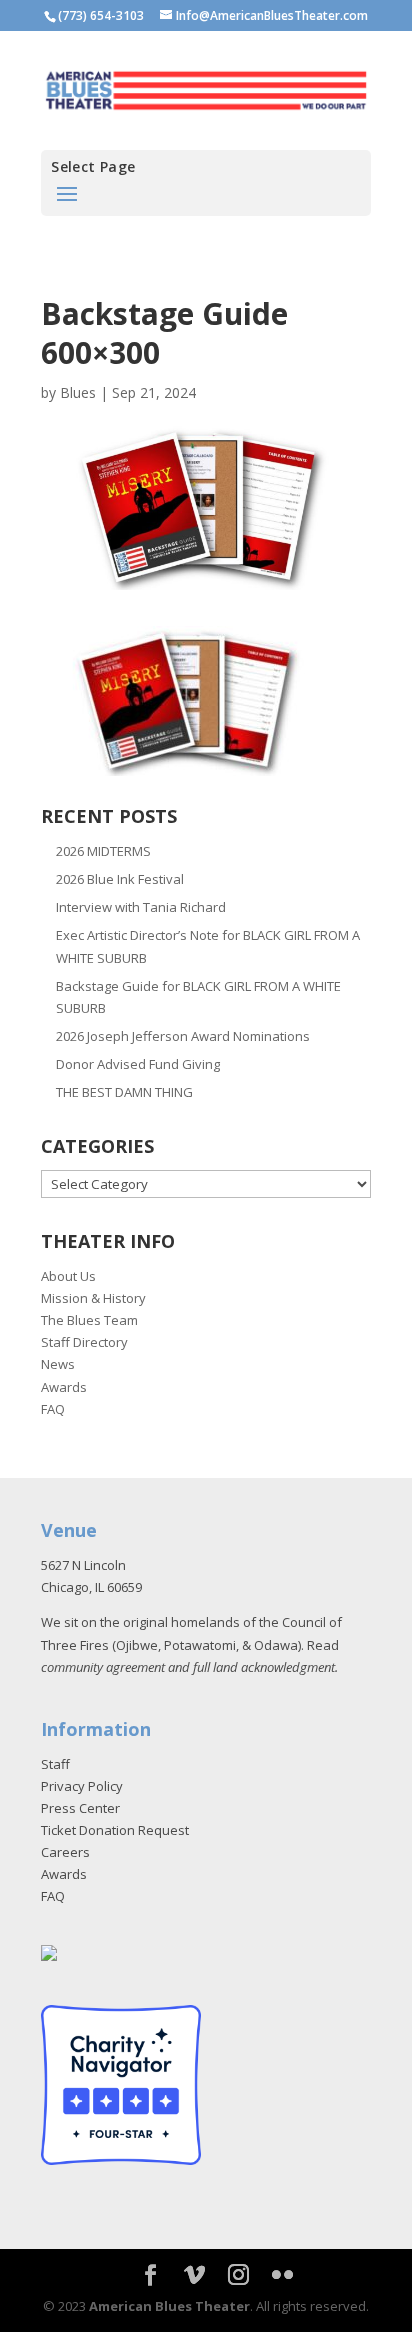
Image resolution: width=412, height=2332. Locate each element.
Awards (64, 1387)
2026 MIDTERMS (103, 851)
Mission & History (93, 1298)
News (58, 1364)
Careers (65, 1852)
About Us (68, 1276)
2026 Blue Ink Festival (120, 879)
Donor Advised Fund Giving (138, 1064)
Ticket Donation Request (115, 1830)
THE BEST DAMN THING (124, 1092)
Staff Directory (84, 1342)
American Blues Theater (169, 2306)
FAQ (53, 1409)
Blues (78, 392)
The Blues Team (89, 1320)
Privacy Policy (82, 1786)
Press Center (80, 1808)
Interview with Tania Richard (141, 907)
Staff (55, 1764)
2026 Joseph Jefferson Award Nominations (183, 1036)
